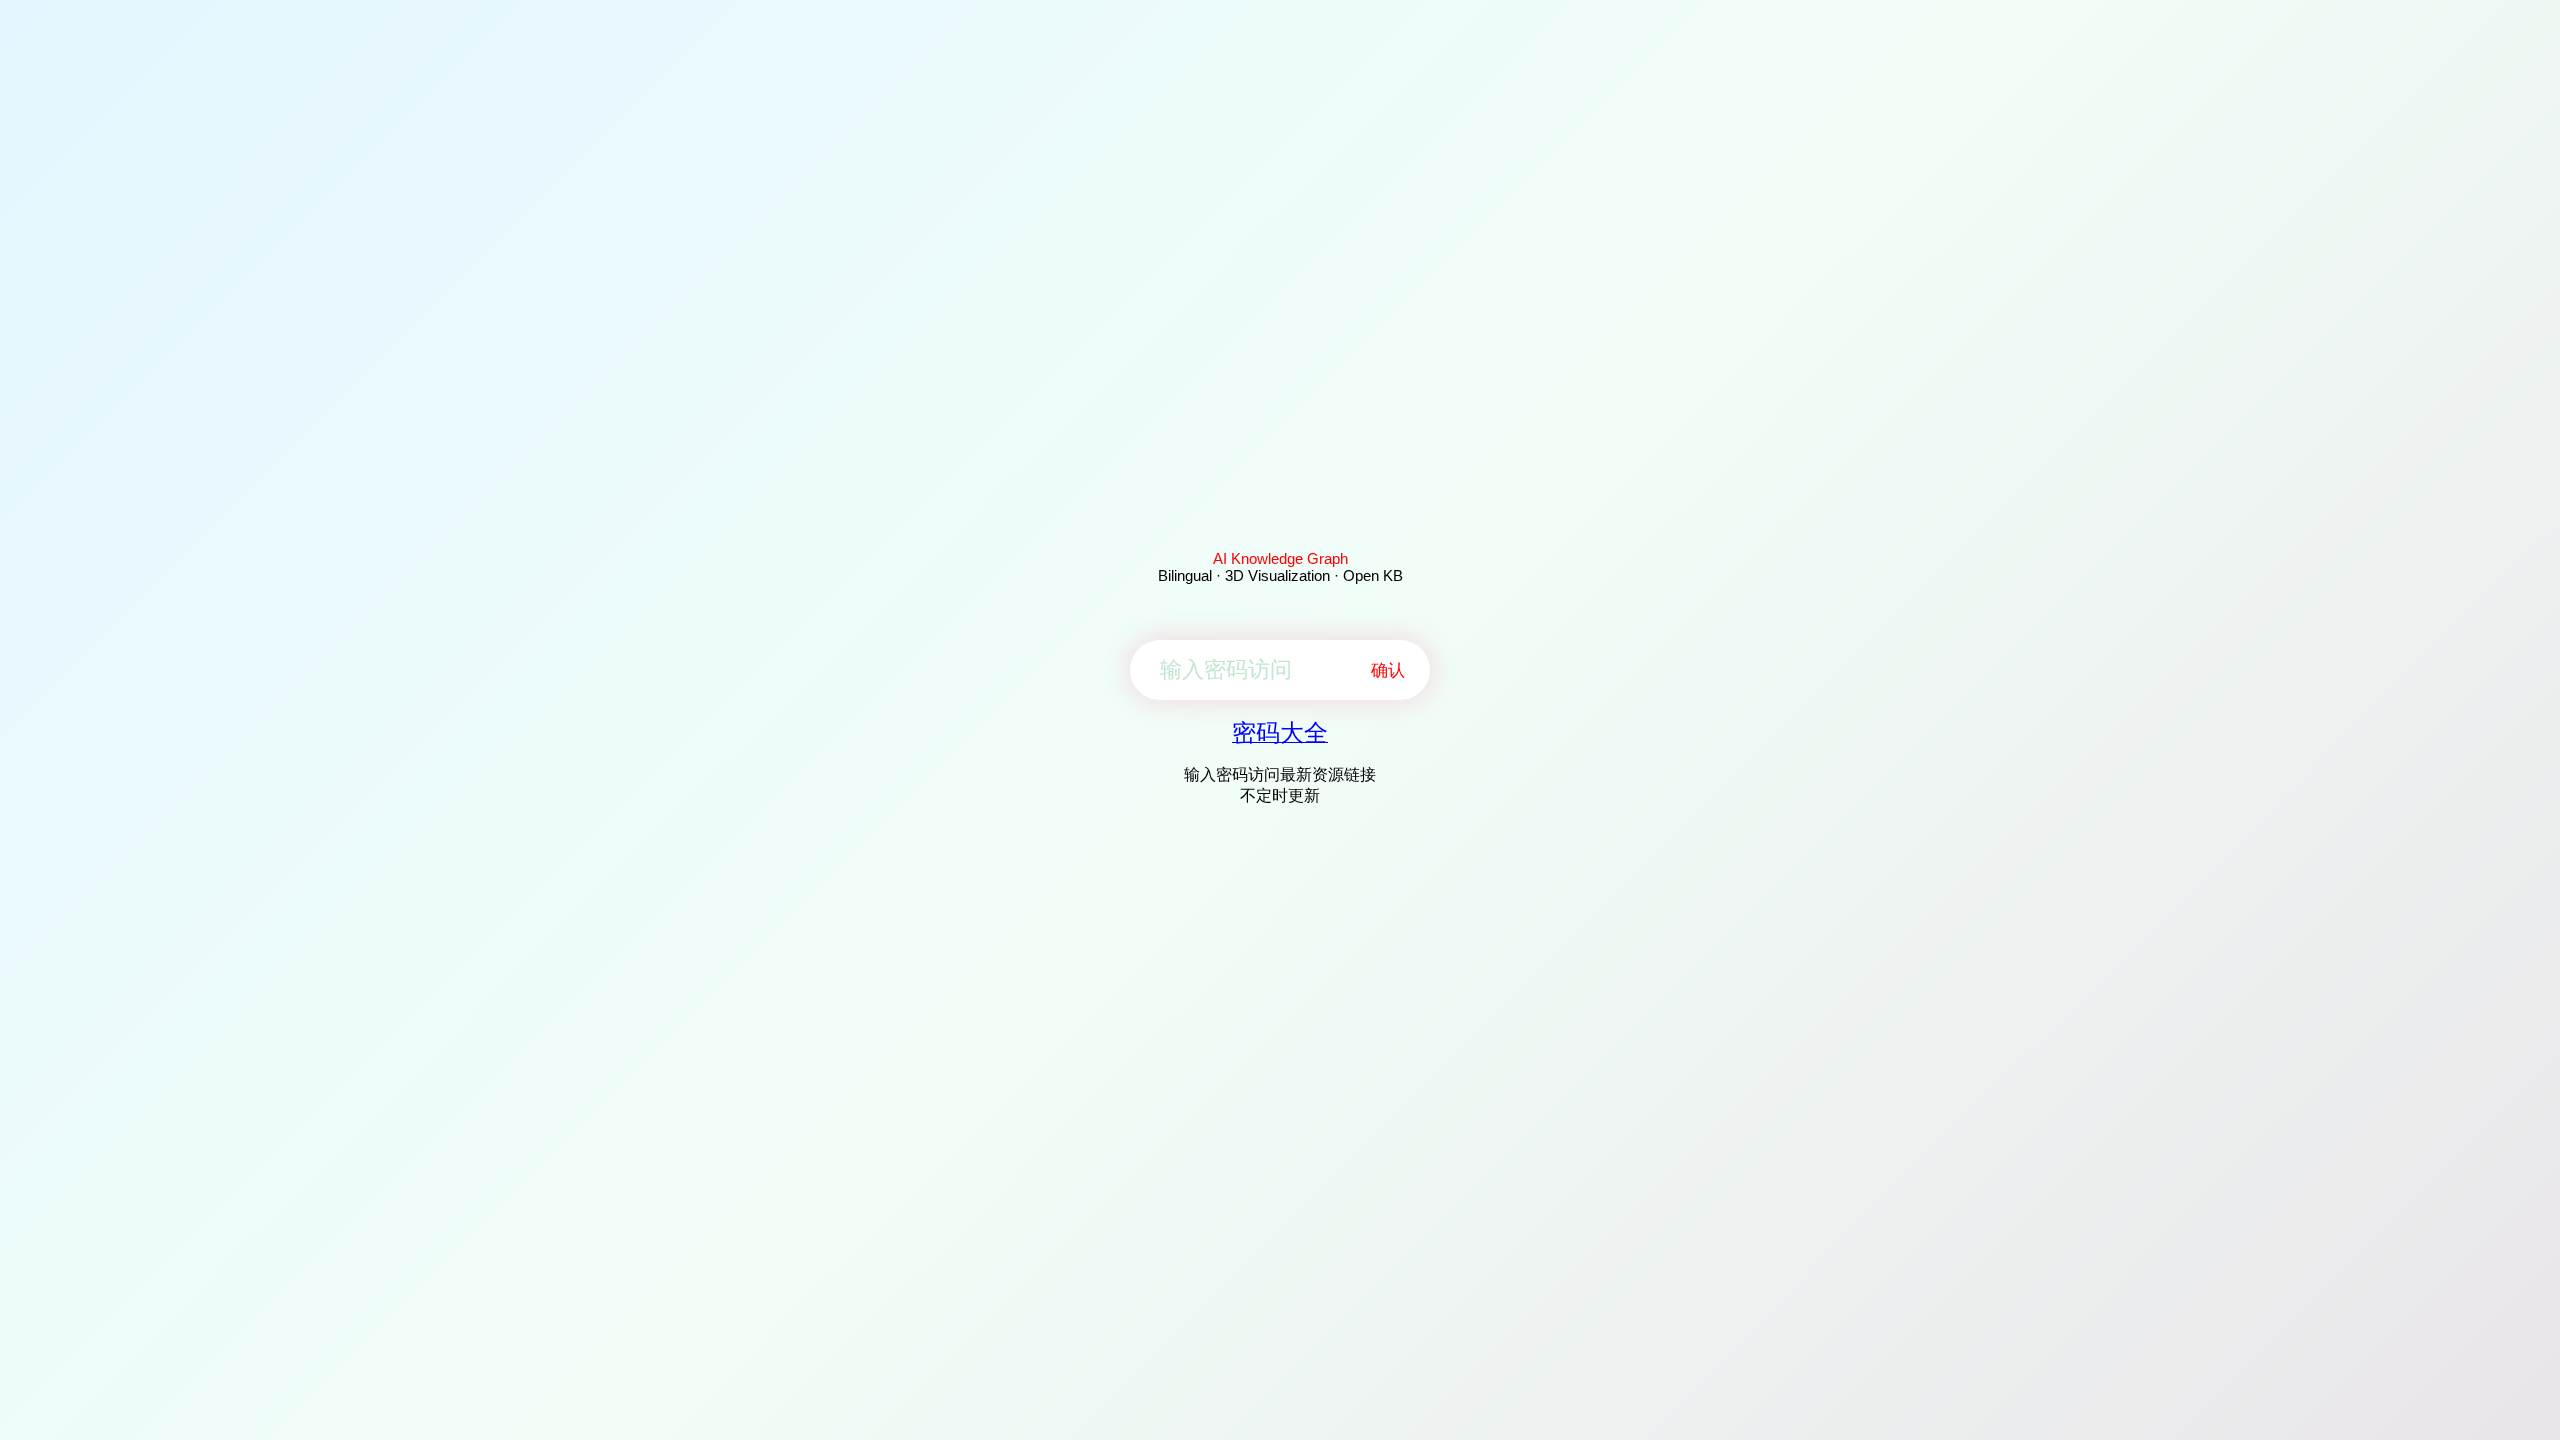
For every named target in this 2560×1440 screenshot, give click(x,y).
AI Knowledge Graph (1280, 558)
